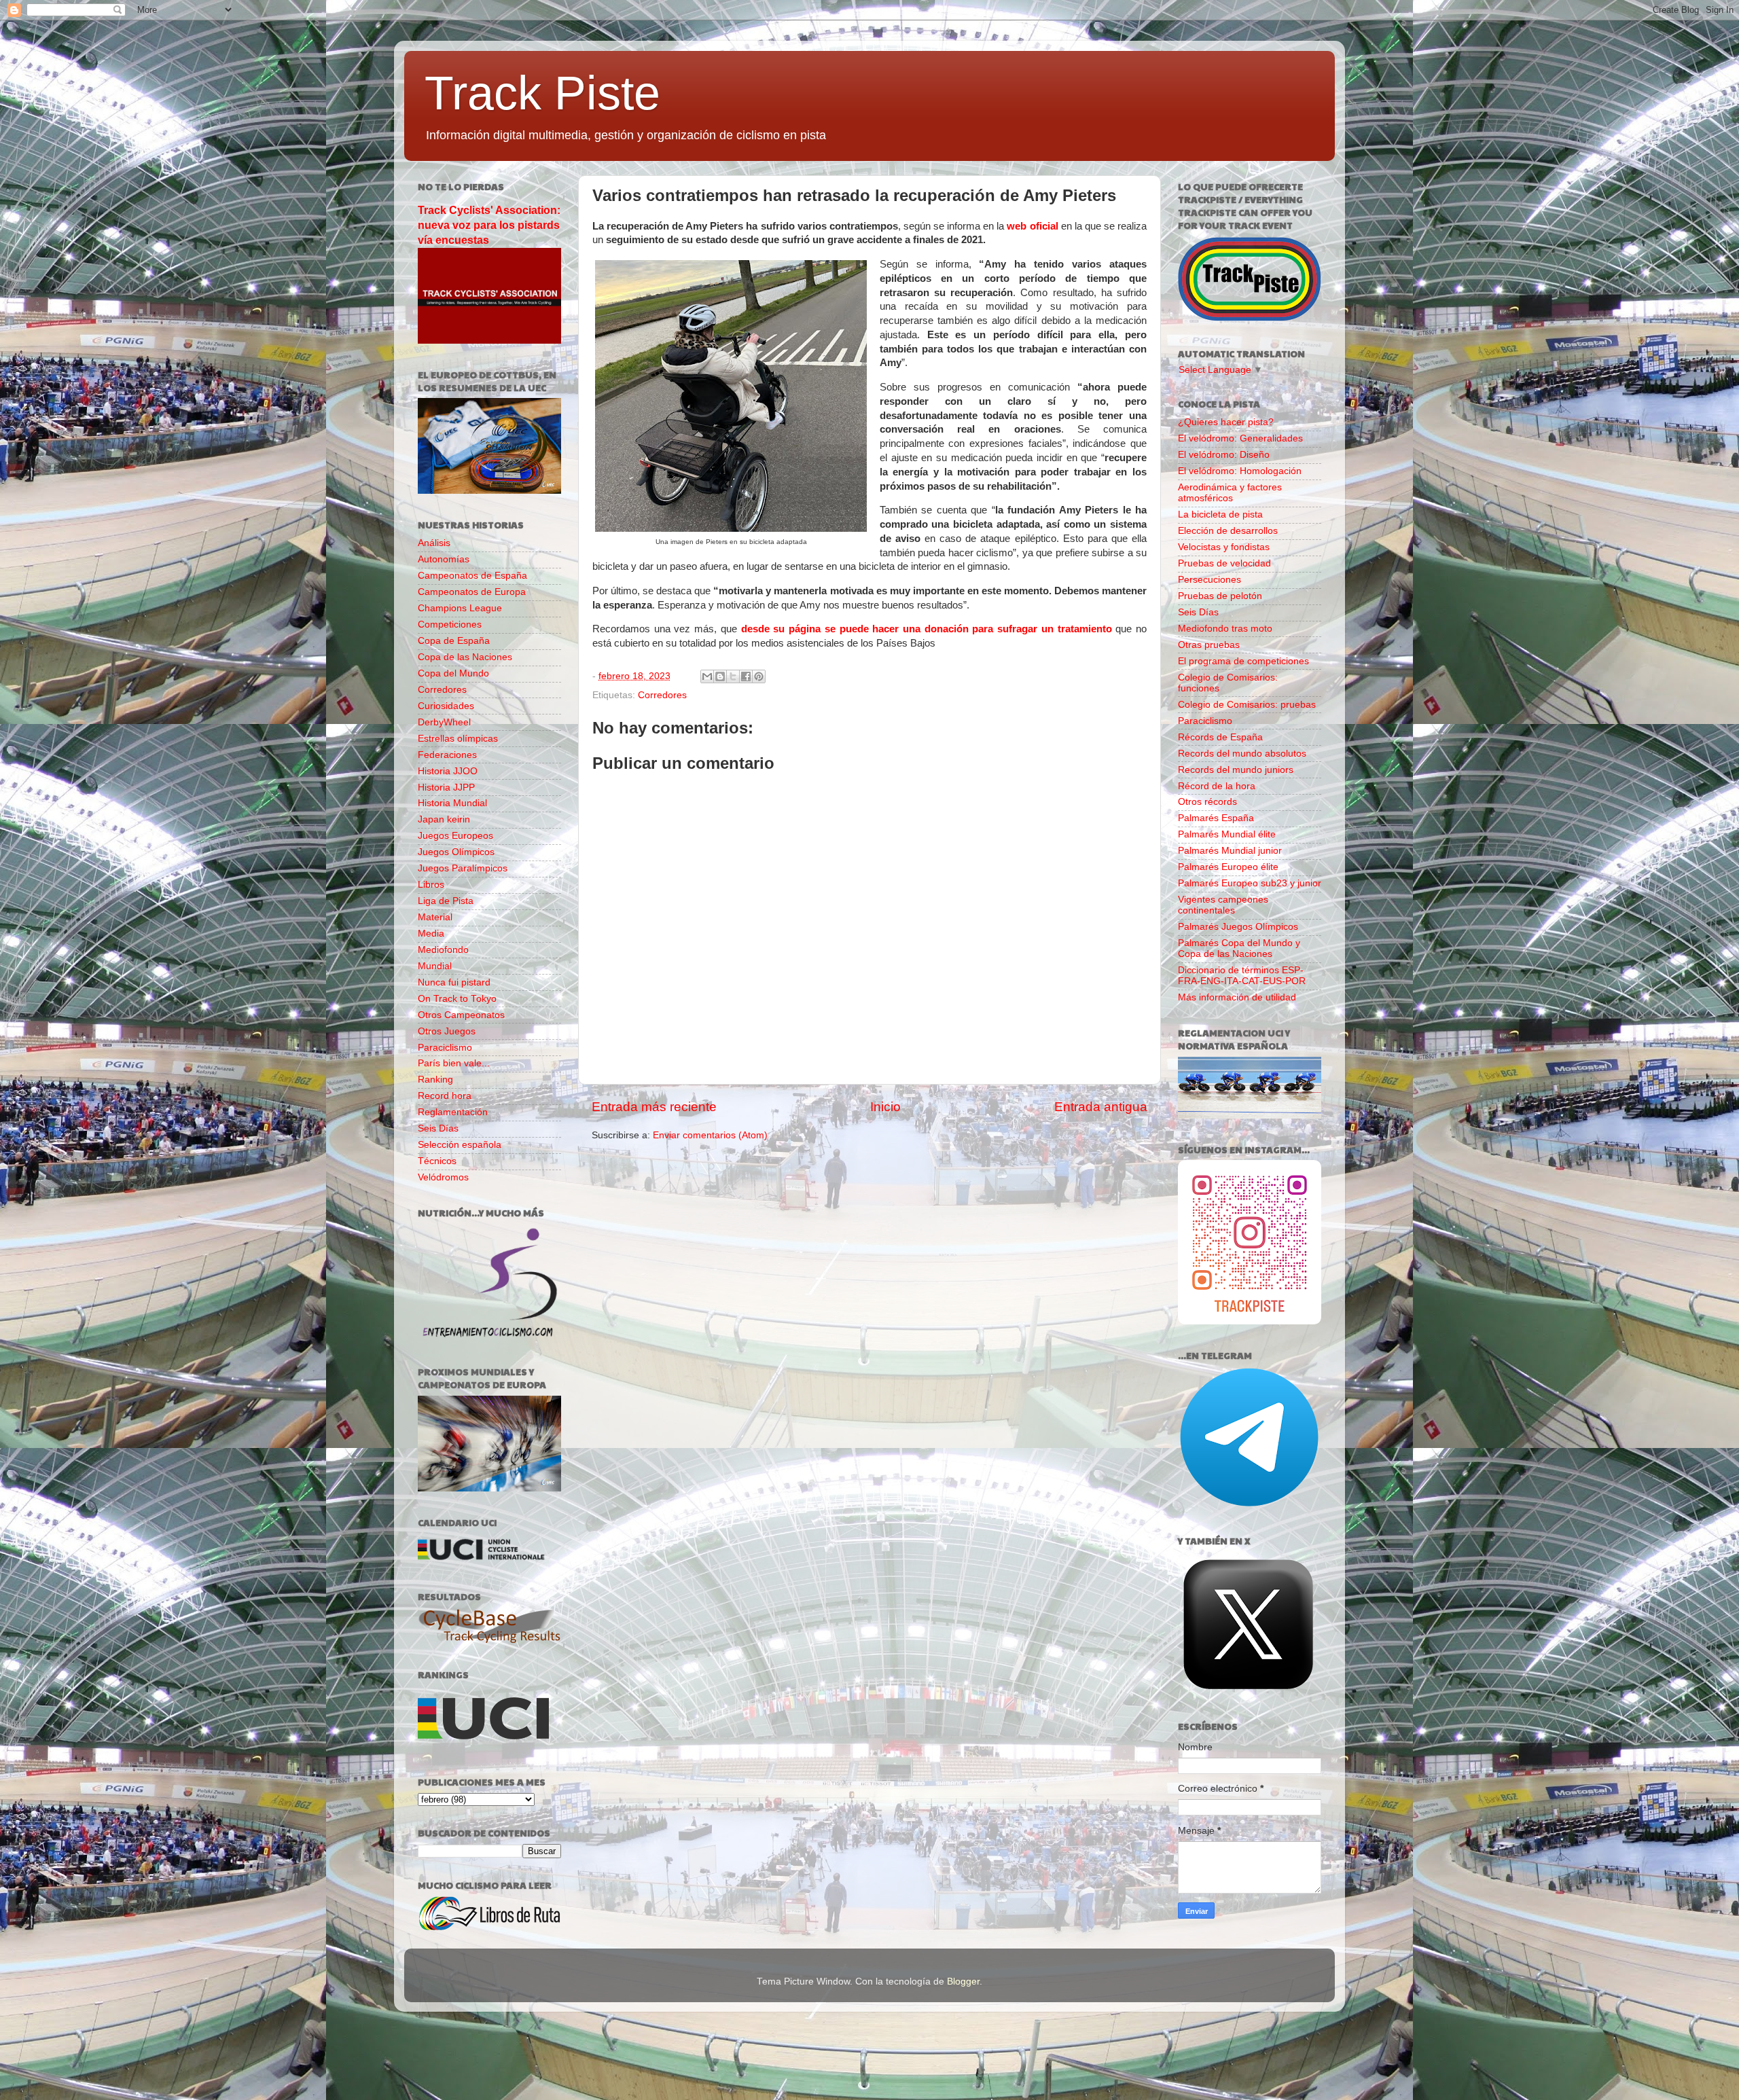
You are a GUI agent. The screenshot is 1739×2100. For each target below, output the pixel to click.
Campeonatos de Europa (472, 592)
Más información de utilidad (1237, 997)
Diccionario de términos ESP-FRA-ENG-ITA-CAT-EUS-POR (1242, 976)
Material (435, 917)
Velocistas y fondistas (1224, 547)
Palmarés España (1216, 818)
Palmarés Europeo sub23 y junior (1250, 883)
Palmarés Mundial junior (1230, 851)
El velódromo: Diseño (1224, 455)
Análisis (434, 543)
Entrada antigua (1101, 1107)
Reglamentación (453, 1112)
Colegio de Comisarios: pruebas (1247, 705)
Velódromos (443, 1177)
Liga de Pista (446, 901)
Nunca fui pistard (454, 982)
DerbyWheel (444, 722)
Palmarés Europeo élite (1228, 867)
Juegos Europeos (455, 836)
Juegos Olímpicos (456, 852)
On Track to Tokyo (457, 999)
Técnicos (437, 1161)
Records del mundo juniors (1236, 770)
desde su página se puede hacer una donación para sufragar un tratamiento (927, 629)
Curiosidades (446, 706)
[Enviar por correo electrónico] (707, 676)
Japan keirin (444, 819)
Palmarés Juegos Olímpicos (1238, 927)
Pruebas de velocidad (1224, 563)
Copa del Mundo (453, 673)
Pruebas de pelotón (1220, 596)
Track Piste (542, 93)
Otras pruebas (1209, 645)
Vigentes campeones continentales (1223, 905)
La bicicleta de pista (1220, 514)
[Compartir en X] (733, 676)
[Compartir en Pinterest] (759, 676)
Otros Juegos (447, 1031)
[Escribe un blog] (720, 676)
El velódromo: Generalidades (1240, 438)
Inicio (885, 1107)
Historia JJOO (448, 771)
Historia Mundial (452, 803)
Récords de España (1220, 737)
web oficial (1032, 226)
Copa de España (454, 641)
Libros (431, 885)
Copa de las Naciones (465, 657)
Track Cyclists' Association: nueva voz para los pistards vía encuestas (489, 225)
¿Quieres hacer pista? (1226, 422)
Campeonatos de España (472, 576)
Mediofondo (443, 950)
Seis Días (438, 1128)
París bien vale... (454, 1063)
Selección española (460, 1145)
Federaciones (447, 755)
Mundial (435, 966)
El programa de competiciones (1243, 661)
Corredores (662, 695)
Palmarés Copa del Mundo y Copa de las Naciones (1239, 948)
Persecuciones (1209, 580)
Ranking (435, 1080)
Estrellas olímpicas (458, 739)
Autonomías (444, 559)
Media (431, 934)
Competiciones (450, 624)
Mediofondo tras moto (1225, 629)
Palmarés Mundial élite (1227, 834)
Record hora (445, 1096)
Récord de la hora (1217, 786)
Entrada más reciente (654, 1107)
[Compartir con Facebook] (746, 676)
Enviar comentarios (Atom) (710, 1135)
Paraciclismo (445, 1048)
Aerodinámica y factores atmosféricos (1230, 493)
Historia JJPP (446, 787)
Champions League (460, 608)
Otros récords (1207, 802)
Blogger (963, 1981)
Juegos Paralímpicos (463, 868)
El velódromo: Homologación (1240, 471)
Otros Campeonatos (461, 1015)
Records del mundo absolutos (1242, 754)
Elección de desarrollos (1228, 531)
